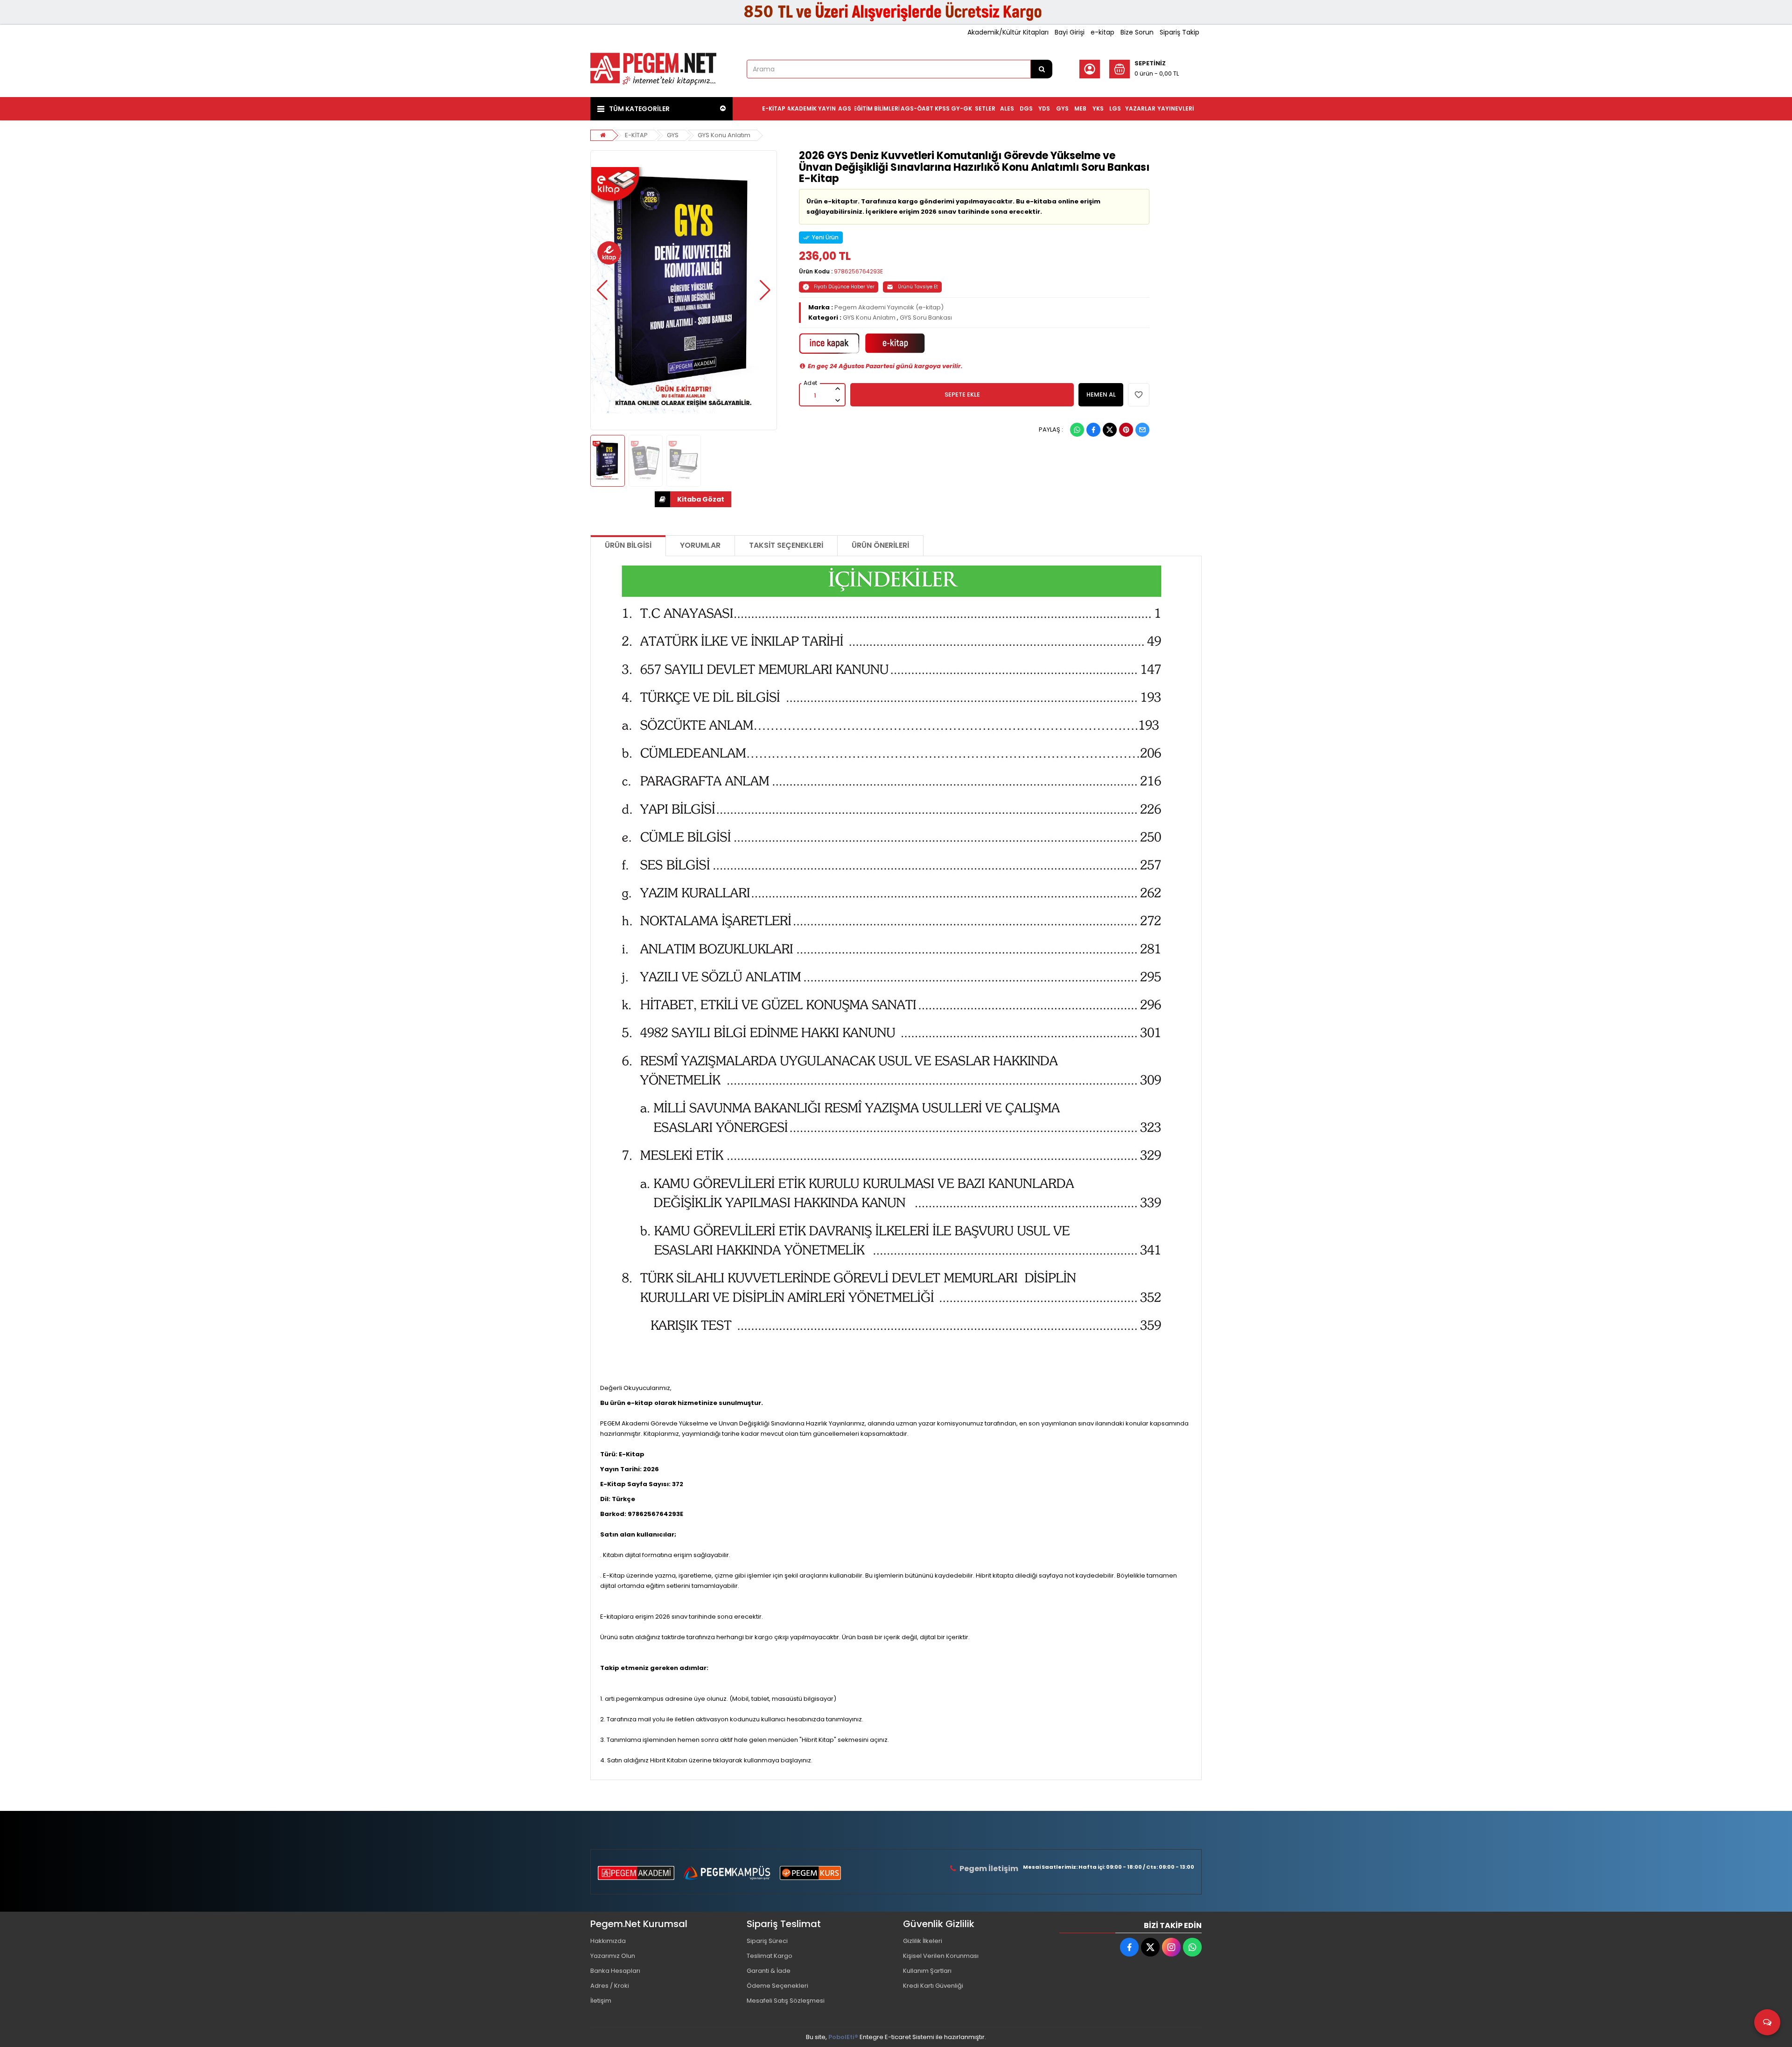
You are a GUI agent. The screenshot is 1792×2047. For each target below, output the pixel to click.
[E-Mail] (1142, 430)
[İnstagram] (1171, 1947)
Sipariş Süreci (767, 1941)
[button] (602, 290)
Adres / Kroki (610, 1986)
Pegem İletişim (989, 1869)
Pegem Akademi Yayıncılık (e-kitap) (889, 307)
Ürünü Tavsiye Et (918, 287)
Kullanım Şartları (927, 1971)
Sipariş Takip (1179, 32)
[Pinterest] (1126, 430)
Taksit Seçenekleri (786, 545)
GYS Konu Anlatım (724, 135)
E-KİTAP (636, 135)
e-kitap (1102, 32)
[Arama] (1042, 69)
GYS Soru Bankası (926, 318)
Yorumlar (700, 545)
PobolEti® (843, 2037)
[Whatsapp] (1077, 430)
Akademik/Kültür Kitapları (1008, 32)
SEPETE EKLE (962, 395)
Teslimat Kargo (770, 1956)
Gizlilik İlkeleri (923, 1941)
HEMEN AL (1101, 395)
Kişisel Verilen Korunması (941, 1956)
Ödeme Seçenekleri (777, 1986)
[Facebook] (1093, 430)
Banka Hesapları (615, 1971)
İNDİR (693, 499)
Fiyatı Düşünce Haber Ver (844, 287)
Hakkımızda (608, 1941)
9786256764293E (858, 271)
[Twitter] (1110, 430)
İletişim (601, 2001)
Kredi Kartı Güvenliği (933, 1986)
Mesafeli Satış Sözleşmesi (786, 2001)
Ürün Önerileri (880, 545)
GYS (673, 135)
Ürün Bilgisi (628, 545)
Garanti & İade (769, 1971)
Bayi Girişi (1070, 32)
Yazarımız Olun (613, 1956)
